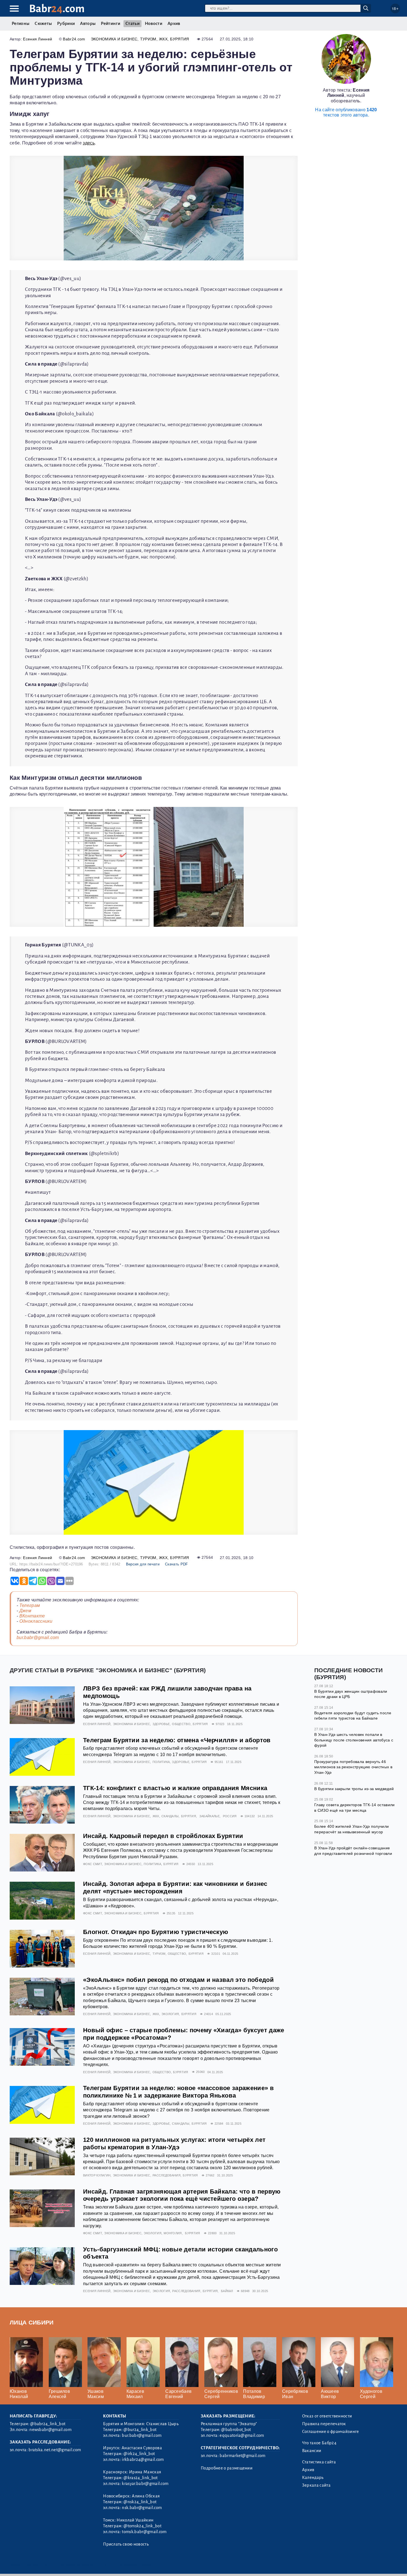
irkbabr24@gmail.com (143, 2460)
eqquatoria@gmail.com (242, 2435)
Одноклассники (36, 1621)
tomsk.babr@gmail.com (144, 2532)
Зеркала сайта (316, 2485)
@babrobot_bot (236, 2430)
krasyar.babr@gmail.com (145, 2484)
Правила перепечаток (324, 2424)
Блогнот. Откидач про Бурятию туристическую (156, 1932)
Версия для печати (143, 1564)
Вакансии (312, 2451)
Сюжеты (43, 24)
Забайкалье (209, 1816)
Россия (230, 1816)
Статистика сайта (319, 2462)
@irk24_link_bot (139, 2454)
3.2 (44, 2565)
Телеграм (30, 1605)
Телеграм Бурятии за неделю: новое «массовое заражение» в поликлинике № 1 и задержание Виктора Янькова (178, 2092)
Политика (161, 1762)
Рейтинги (110, 24)
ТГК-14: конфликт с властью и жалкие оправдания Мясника (175, 1788)
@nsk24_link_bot (140, 2502)
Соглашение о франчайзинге (331, 2432)
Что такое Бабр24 (319, 2443)
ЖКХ (163, 39)
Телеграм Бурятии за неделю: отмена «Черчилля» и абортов (177, 1740)
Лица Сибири (32, 2322)
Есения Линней (38, 39)
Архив (174, 24)
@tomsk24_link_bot (142, 2526)
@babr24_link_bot (48, 2424)
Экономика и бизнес (114, 39)
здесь (89, 143)
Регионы (20, 24)
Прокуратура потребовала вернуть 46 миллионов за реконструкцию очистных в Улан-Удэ (353, 1767)
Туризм (148, 39)
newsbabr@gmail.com (50, 2430)
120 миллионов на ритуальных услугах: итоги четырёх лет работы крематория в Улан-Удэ (174, 2143)
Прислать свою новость (126, 2544)
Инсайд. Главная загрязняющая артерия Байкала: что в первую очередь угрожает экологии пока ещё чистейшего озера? (182, 2195)
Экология (170, 2014)
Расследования (167, 2175)
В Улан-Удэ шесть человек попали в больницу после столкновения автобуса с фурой (354, 1740)
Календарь (313, 2477)
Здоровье (161, 1724)
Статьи (132, 24)
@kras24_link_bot (141, 2478)
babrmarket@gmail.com (242, 2456)
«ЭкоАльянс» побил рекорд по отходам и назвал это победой (178, 1980)
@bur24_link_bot (140, 2430)
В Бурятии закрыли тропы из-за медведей (354, 1789)
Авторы (88, 24)
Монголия (173, 2233)
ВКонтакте (32, 1616)
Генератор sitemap (136, 2565)
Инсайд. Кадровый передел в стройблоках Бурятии (163, 1836)
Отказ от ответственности (327, 2416)
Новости (154, 24)
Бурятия (179, 39)
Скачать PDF (177, 1564)
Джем (25, 1611)
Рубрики (66, 24)
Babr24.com (74, 39)
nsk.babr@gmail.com (142, 2508)
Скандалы (170, 1816)
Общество (181, 1724)
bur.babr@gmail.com (38, 1637)
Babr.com (57, 9)
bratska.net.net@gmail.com (55, 2450)
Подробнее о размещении (227, 2468)
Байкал (227, 2291)
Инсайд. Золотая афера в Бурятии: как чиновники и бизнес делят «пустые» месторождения (175, 1888)
